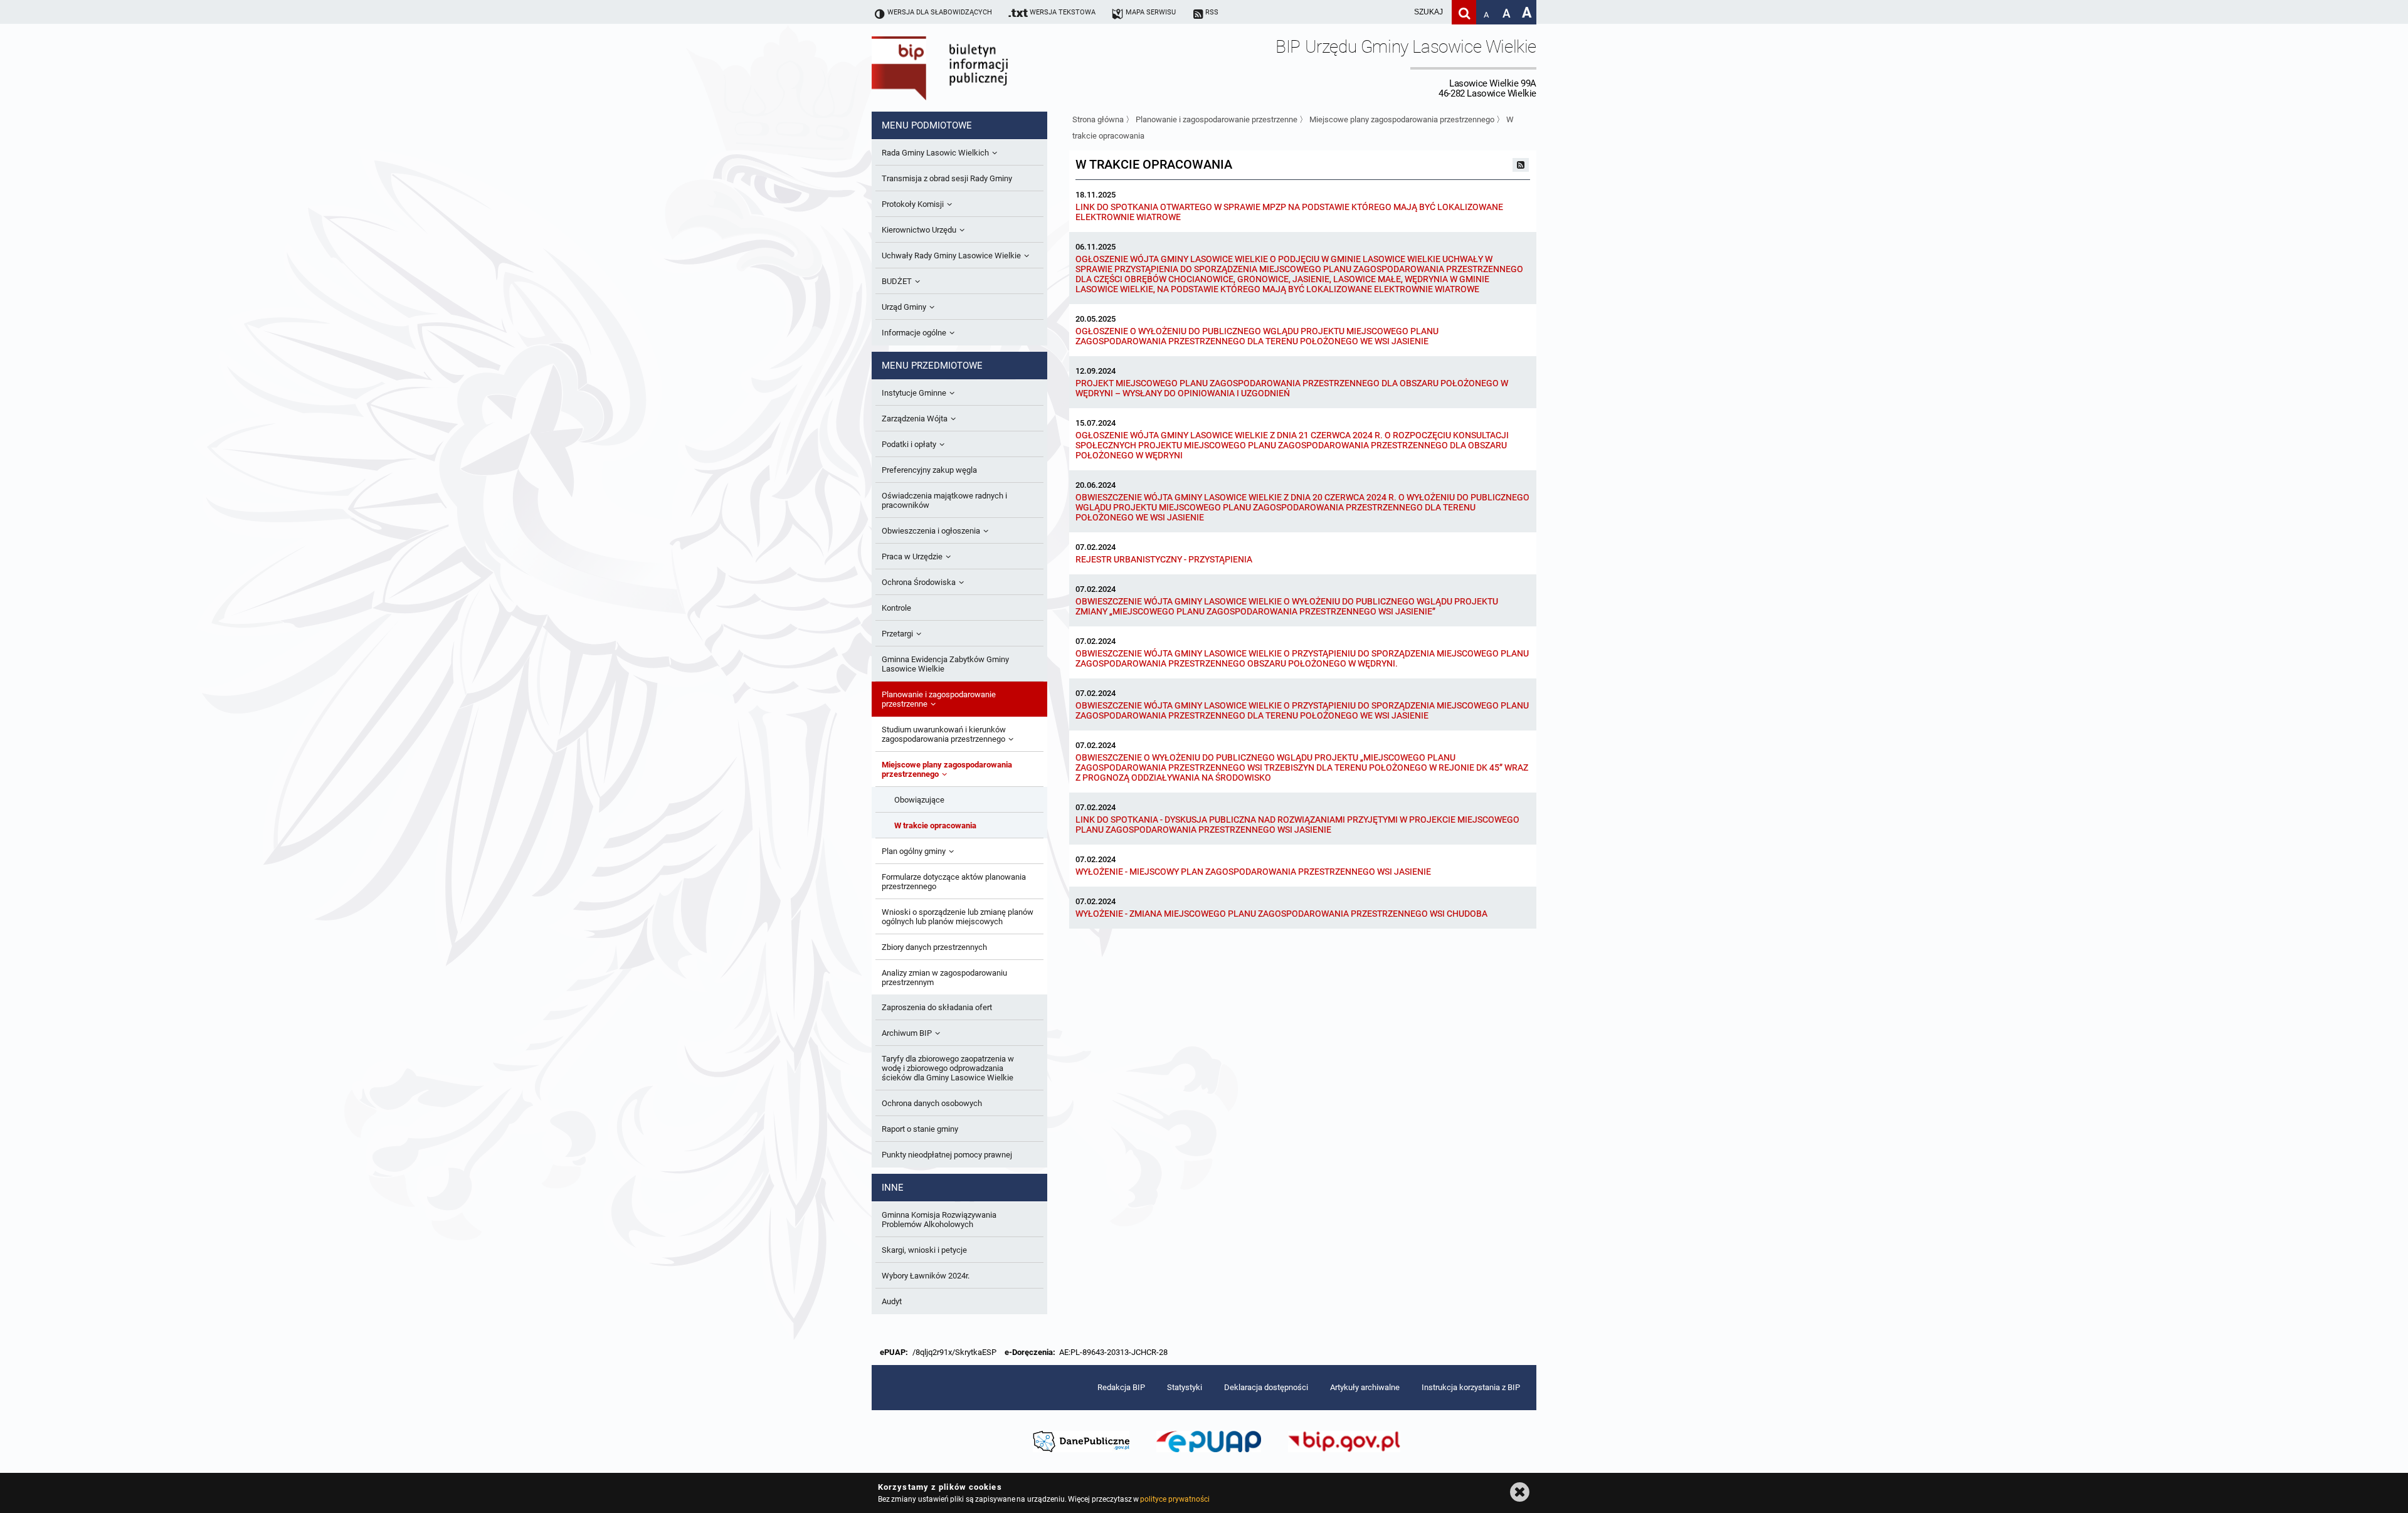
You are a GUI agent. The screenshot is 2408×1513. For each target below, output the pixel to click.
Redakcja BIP (1121, 1387)
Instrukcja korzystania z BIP (1471, 1387)
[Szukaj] (1464, 12)
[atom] (1521, 165)
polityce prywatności (1175, 1499)
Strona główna (1098, 119)
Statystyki (1185, 1387)
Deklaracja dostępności (1266, 1387)
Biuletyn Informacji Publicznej (975, 68)
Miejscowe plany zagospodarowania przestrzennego (1402, 119)
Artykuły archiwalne (1365, 1387)
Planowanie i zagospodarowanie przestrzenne (1217, 119)
